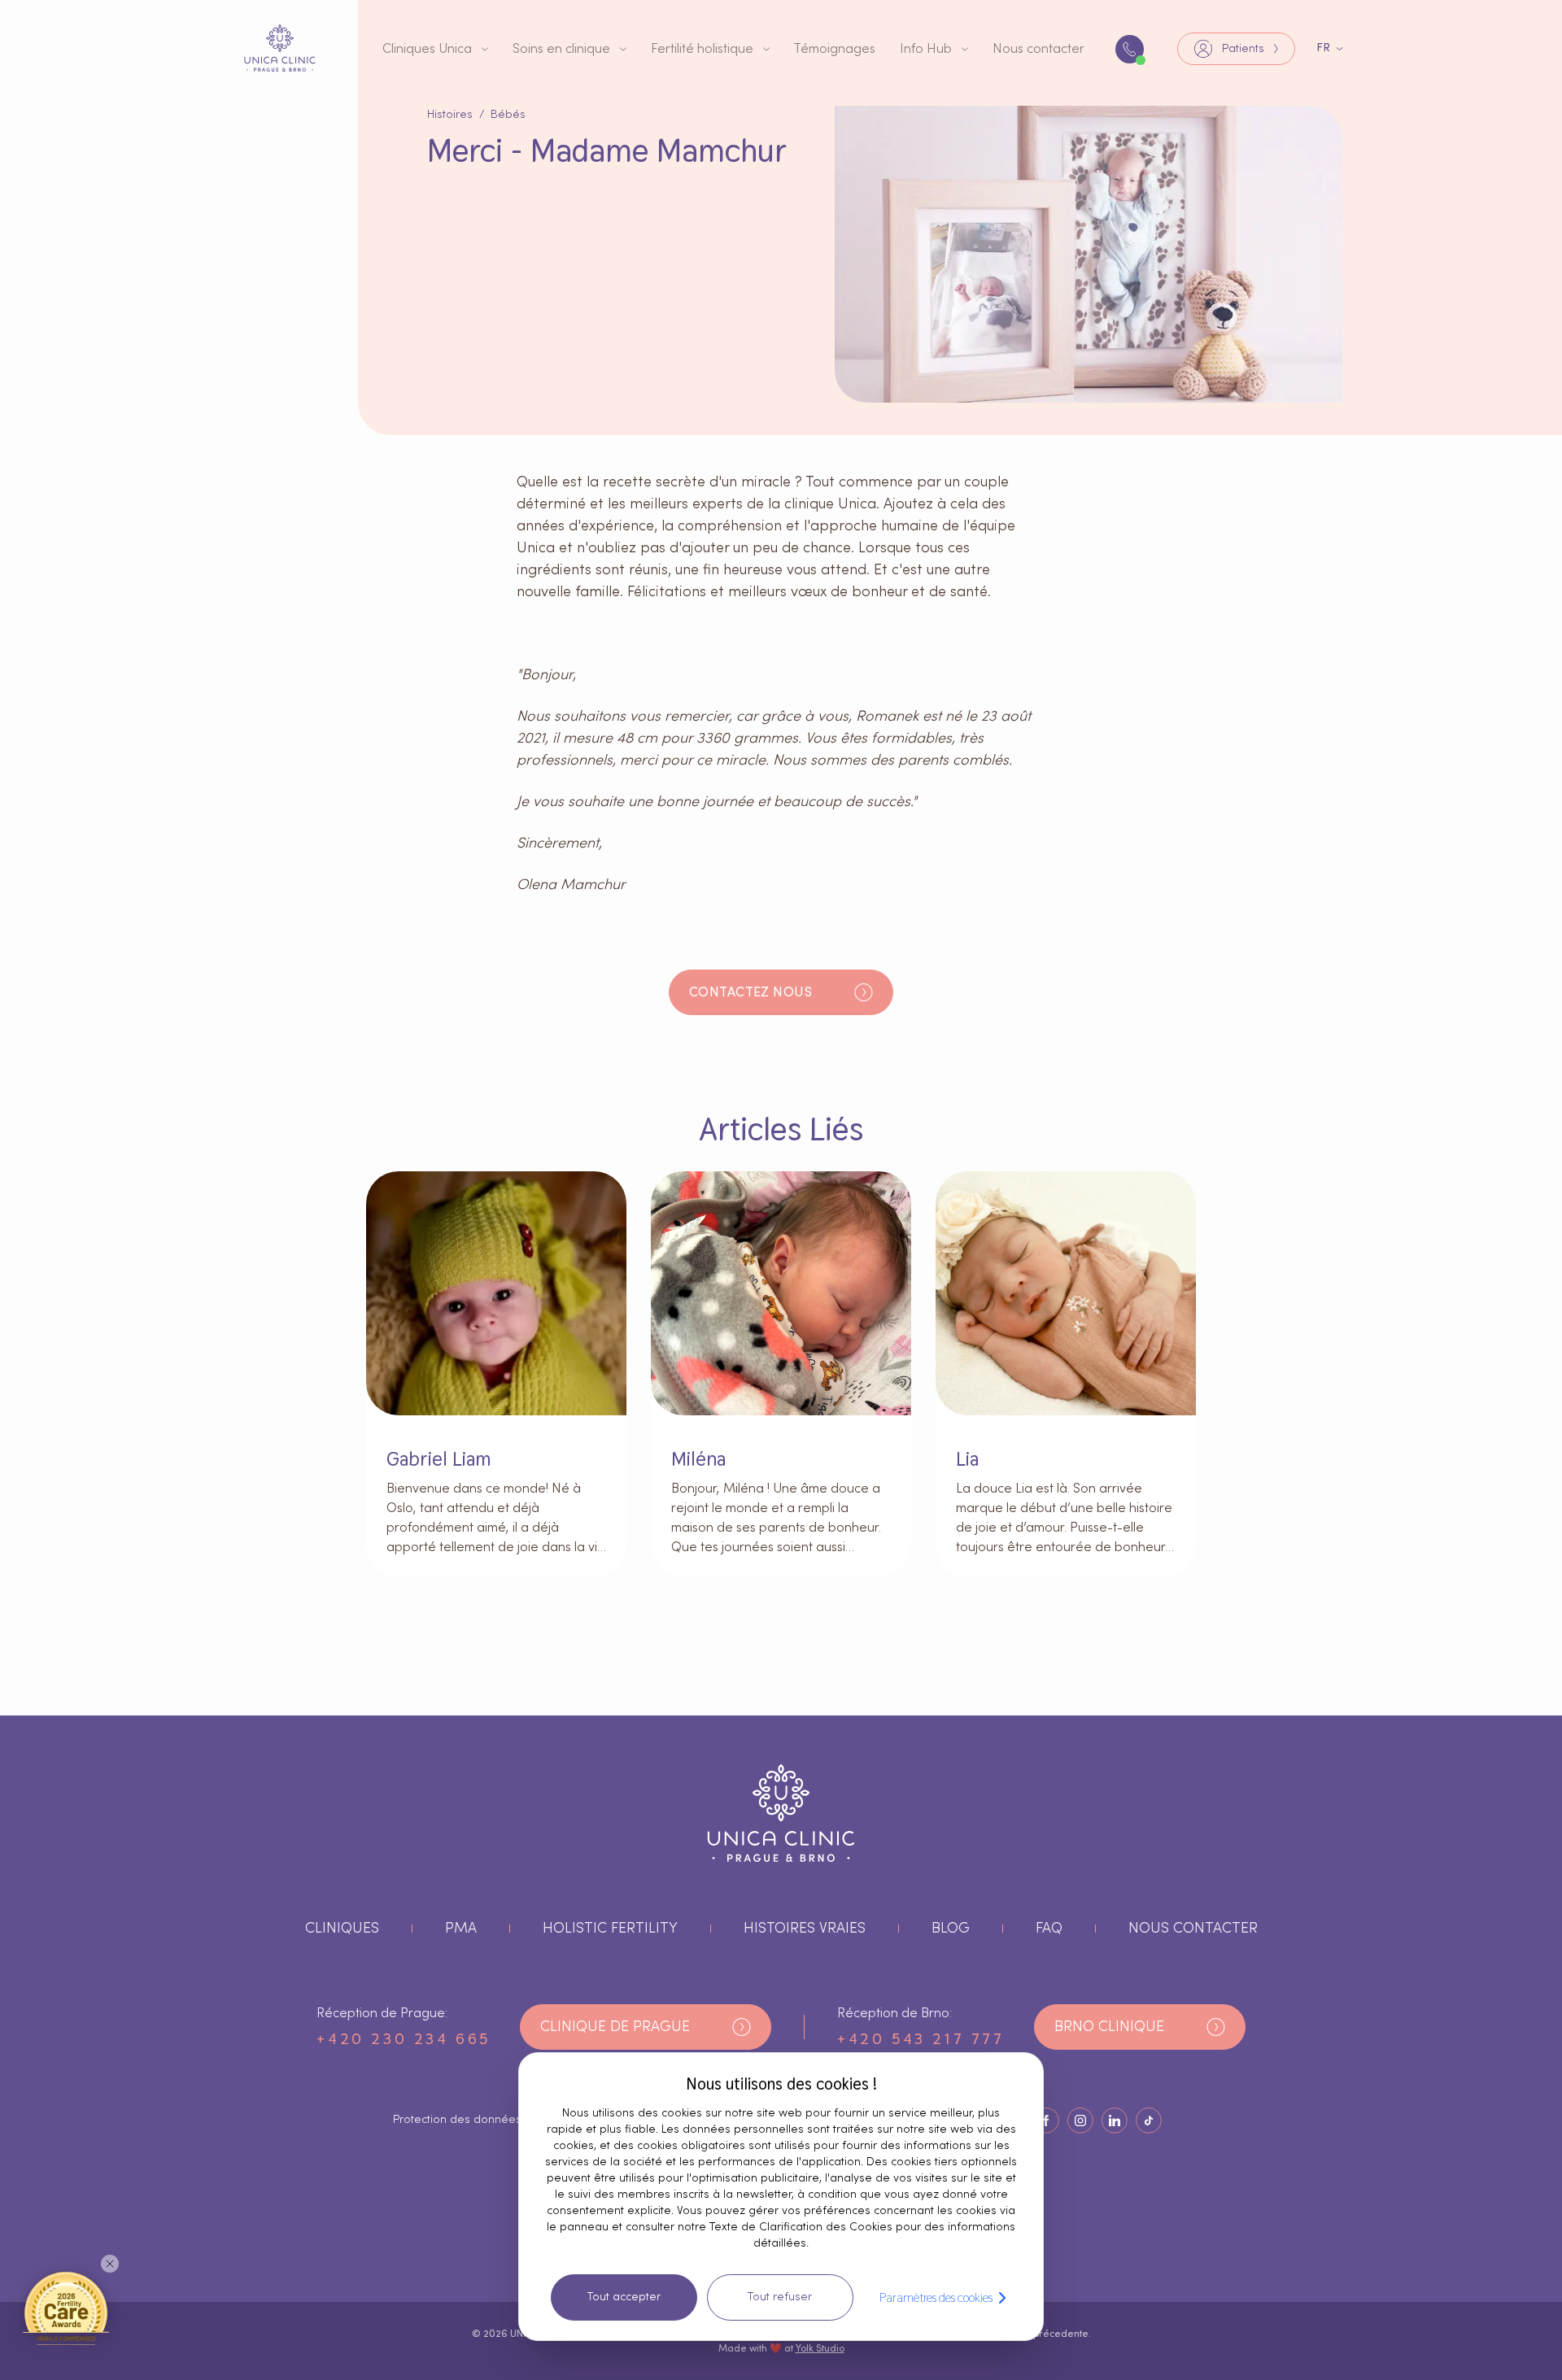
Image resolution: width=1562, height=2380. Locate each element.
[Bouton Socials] (1046, 2121)
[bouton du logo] (280, 48)
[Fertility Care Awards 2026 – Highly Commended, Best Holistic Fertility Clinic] (66, 2308)
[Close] (110, 2264)
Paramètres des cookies (936, 2297)
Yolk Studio (820, 2348)
